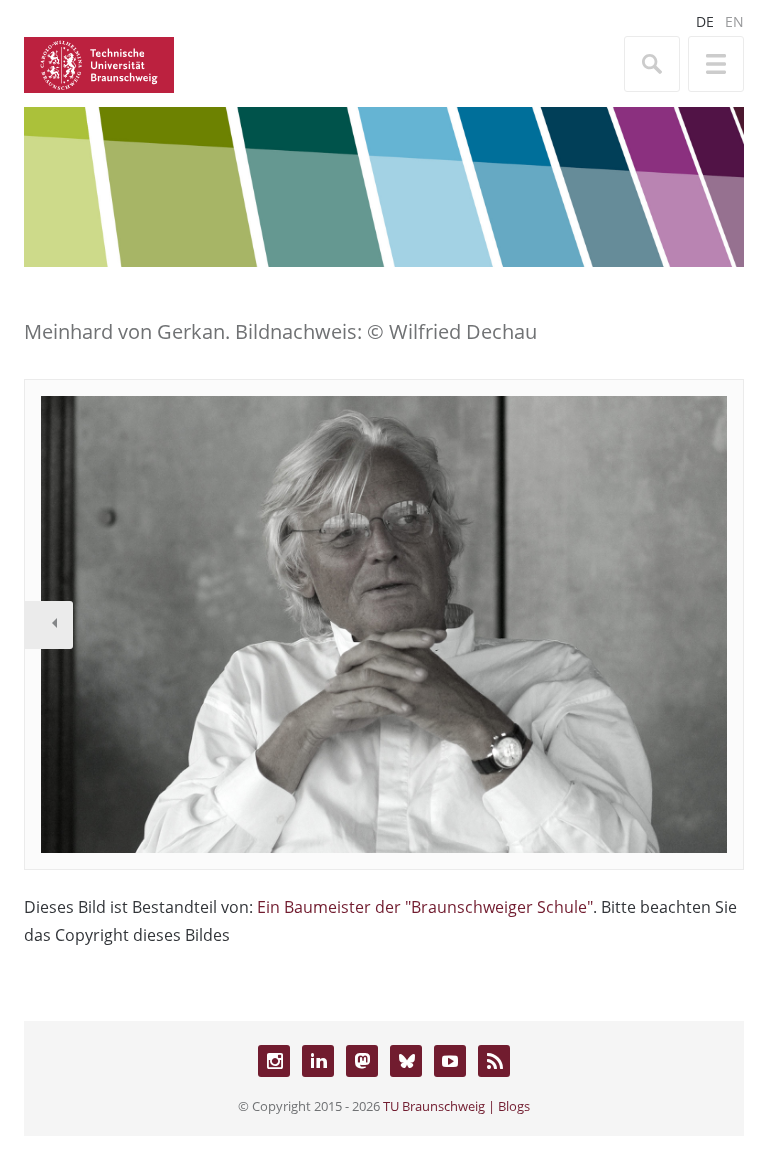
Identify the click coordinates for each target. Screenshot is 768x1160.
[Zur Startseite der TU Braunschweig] (99, 63)
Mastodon (362, 1061)
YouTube (450, 1061)
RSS (494, 1061)
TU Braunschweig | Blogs (456, 1106)
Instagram (274, 1061)
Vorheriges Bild (49, 625)
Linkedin (318, 1061)
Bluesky (406, 1061)
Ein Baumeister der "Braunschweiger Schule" (425, 907)
